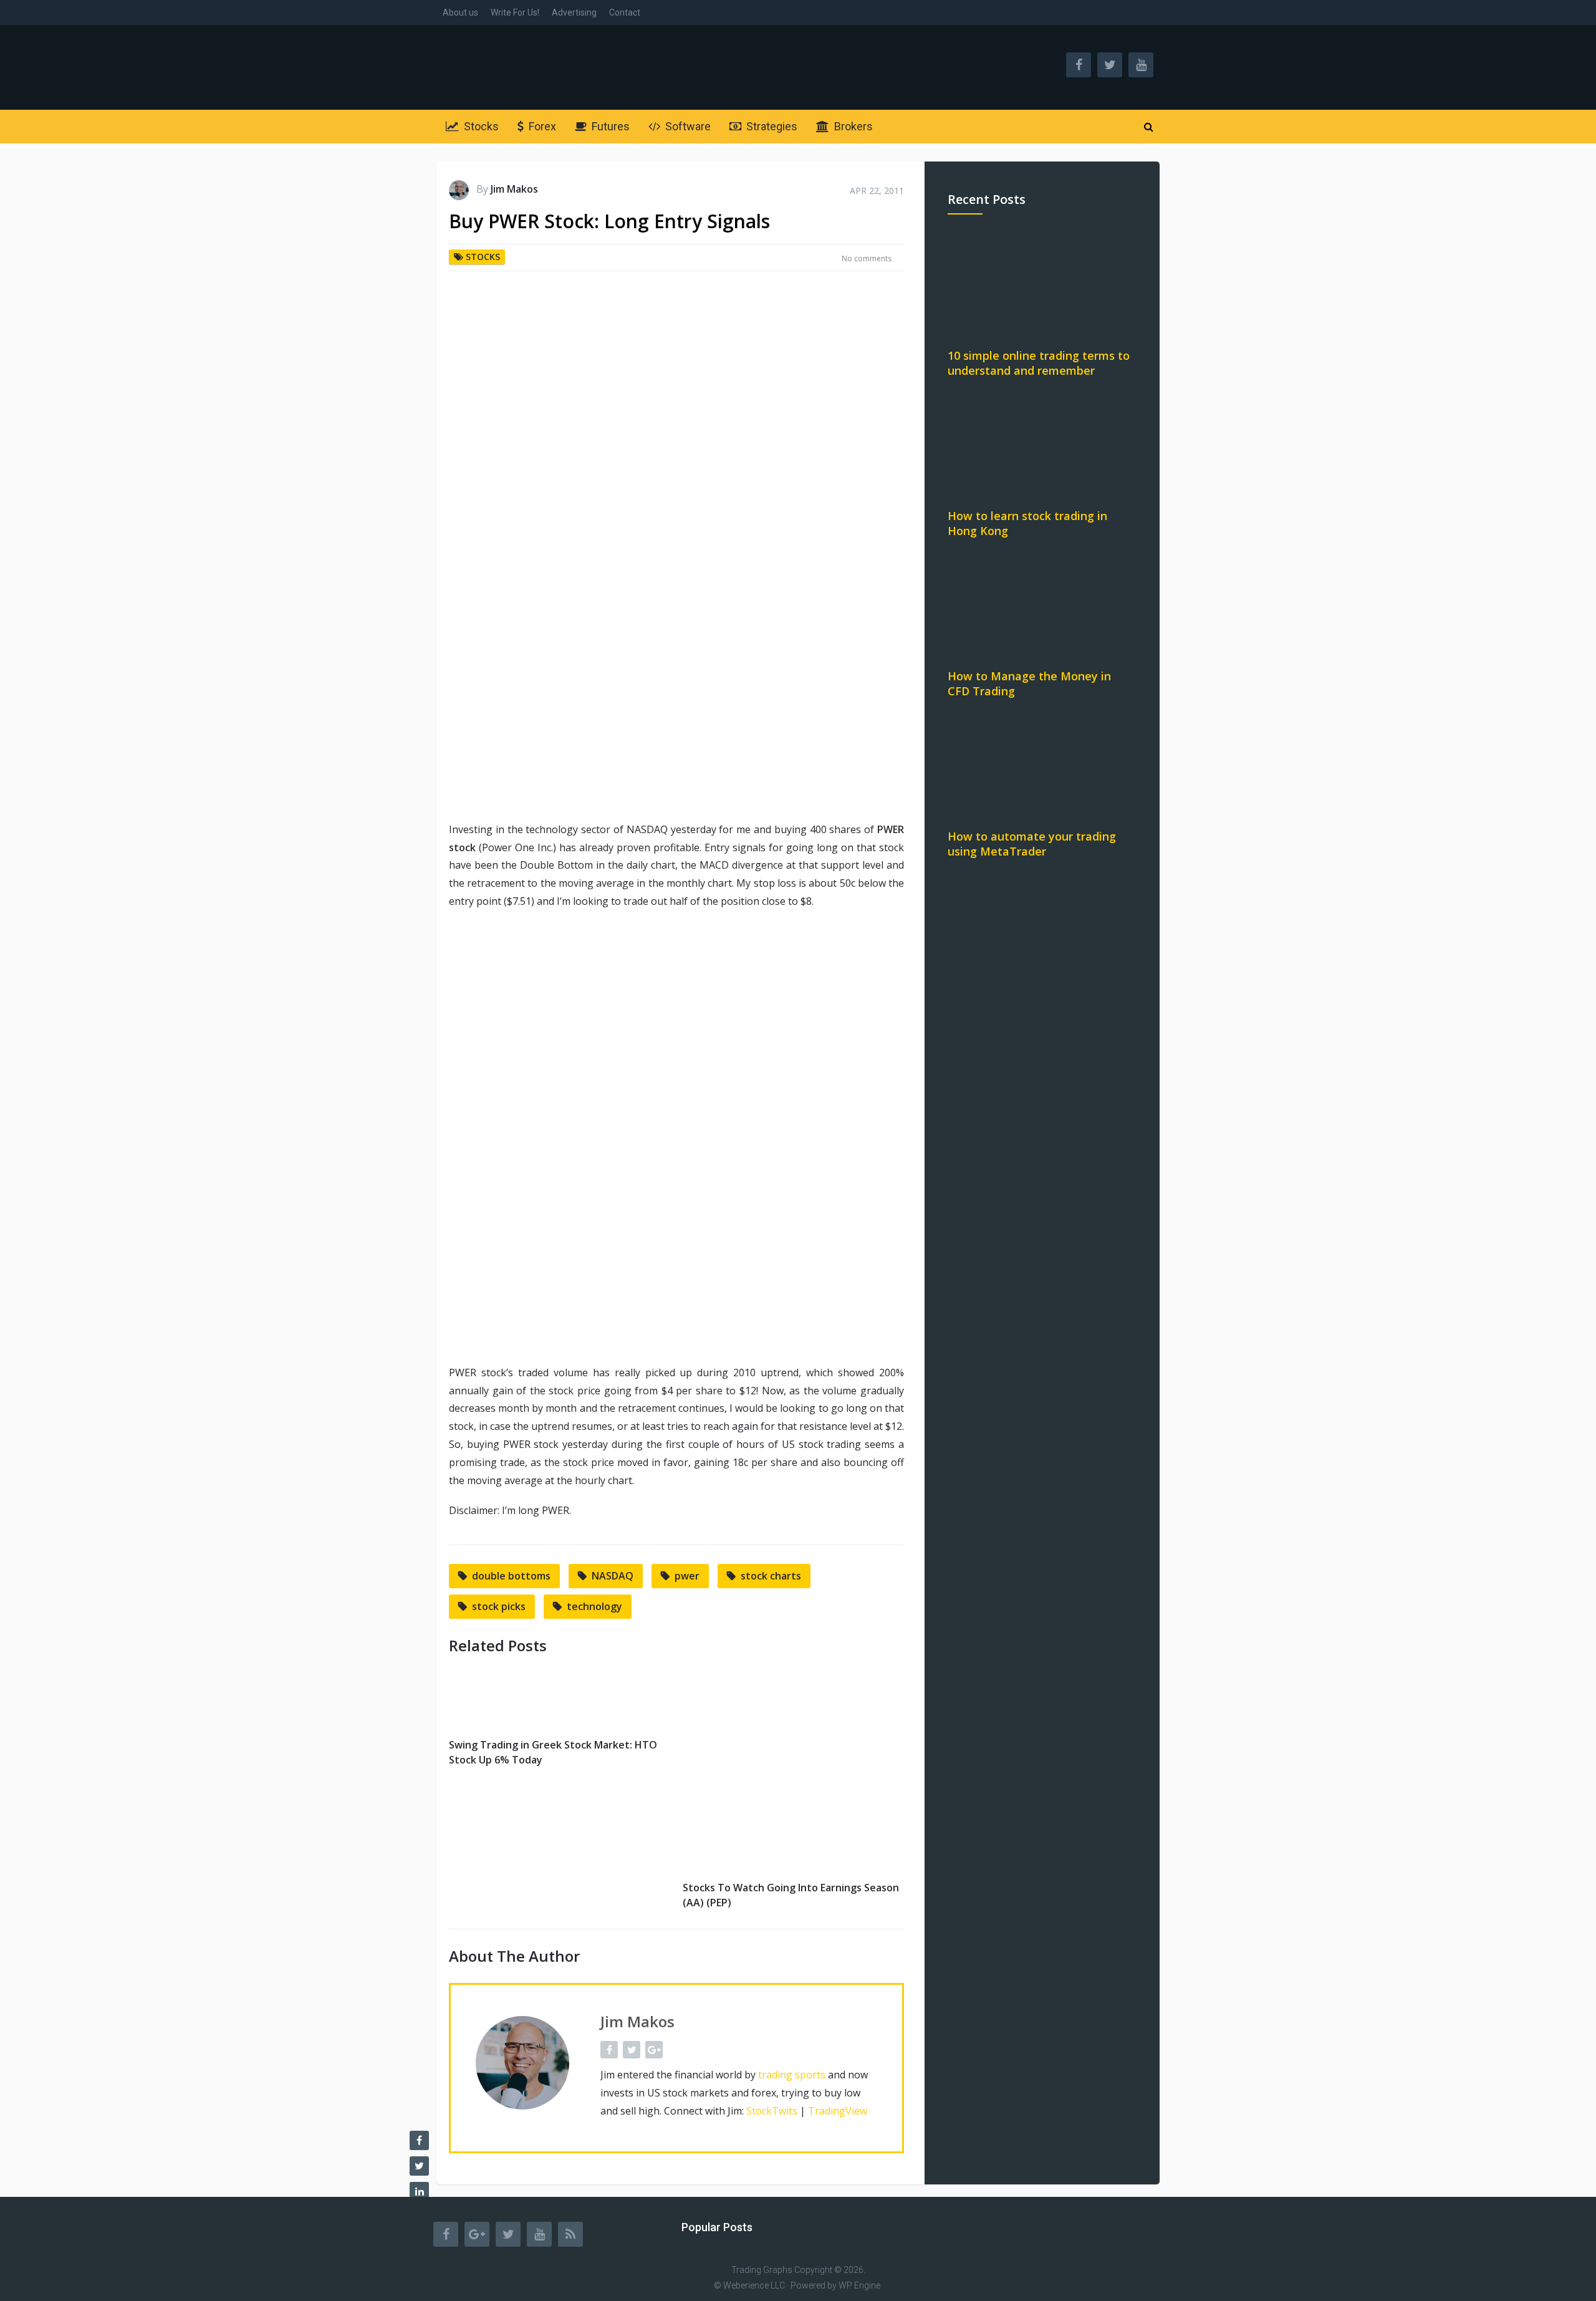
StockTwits (772, 2111)
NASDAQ (613, 1576)
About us (460, 12)
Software (687, 126)
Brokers (852, 126)
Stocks (480, 126)
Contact (625, 12)
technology (594, 1606)
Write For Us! (515, 12)
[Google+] (477, 2234)
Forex (541, 126)
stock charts (771, 1576)
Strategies (771, 126)
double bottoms (511, 1576)
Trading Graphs (762, 2270)
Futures (609, 126)
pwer (687, 1576)
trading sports (792, 2075)
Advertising (574, 12)
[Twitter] (508, 2234)
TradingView (838, 2111)
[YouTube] (539, 2234)
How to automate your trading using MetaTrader (1032, 844)
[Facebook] (446, 2234)
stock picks (499, 1606)
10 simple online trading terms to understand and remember (1039, 363)
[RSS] (570, 2234)
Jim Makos (514, 189)
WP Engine (859, 2285)
